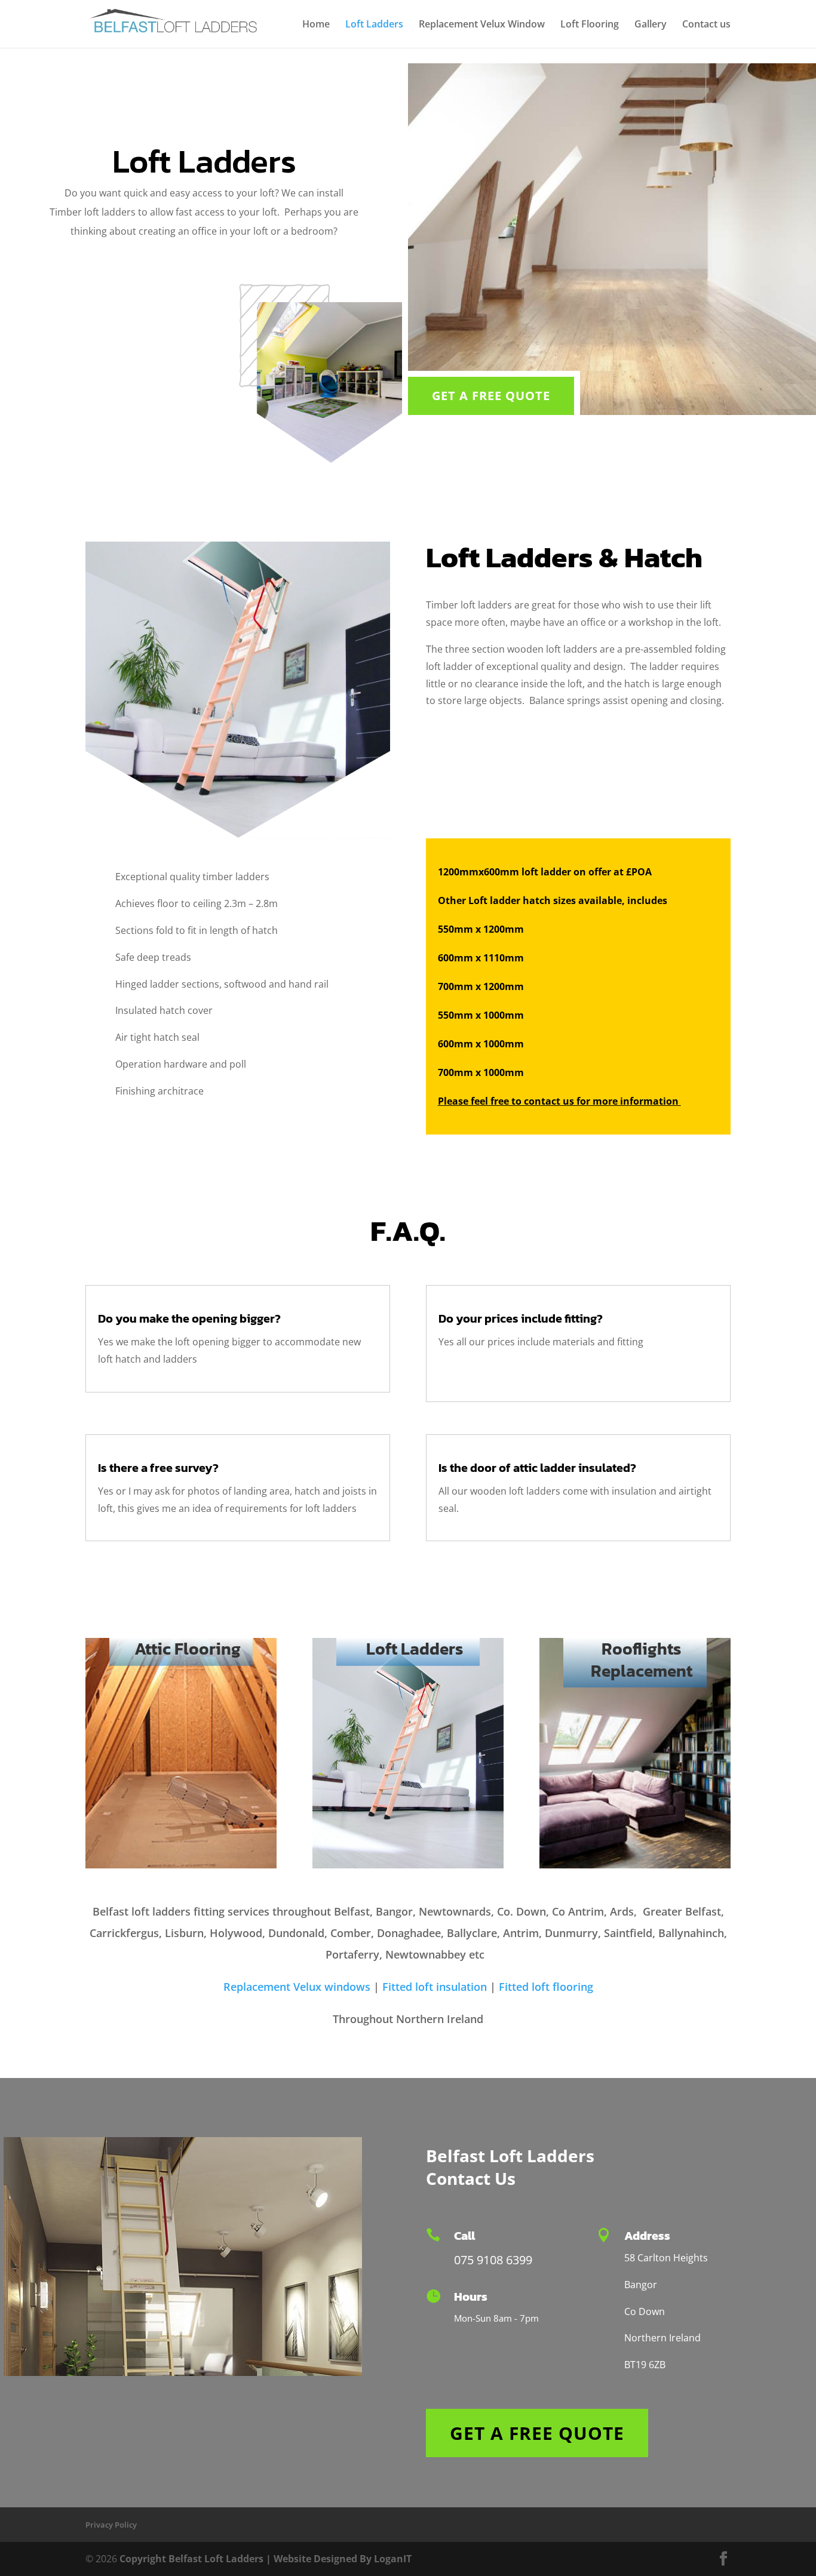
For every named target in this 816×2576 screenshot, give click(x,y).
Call (464, 2236)
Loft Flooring (590, 25)
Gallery (651, 25)
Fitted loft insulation (435, 1987)
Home (316, 25)
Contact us (706, 25)
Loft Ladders (374, 25)
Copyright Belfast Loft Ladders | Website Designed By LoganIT (266, 2559)
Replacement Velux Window (482, 25)
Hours (471, 2297)
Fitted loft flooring (546, 1987)
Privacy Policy (111, 2525)
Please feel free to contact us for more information (559, 1101)
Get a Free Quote (491, 396)
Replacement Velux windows (297, 1987)
